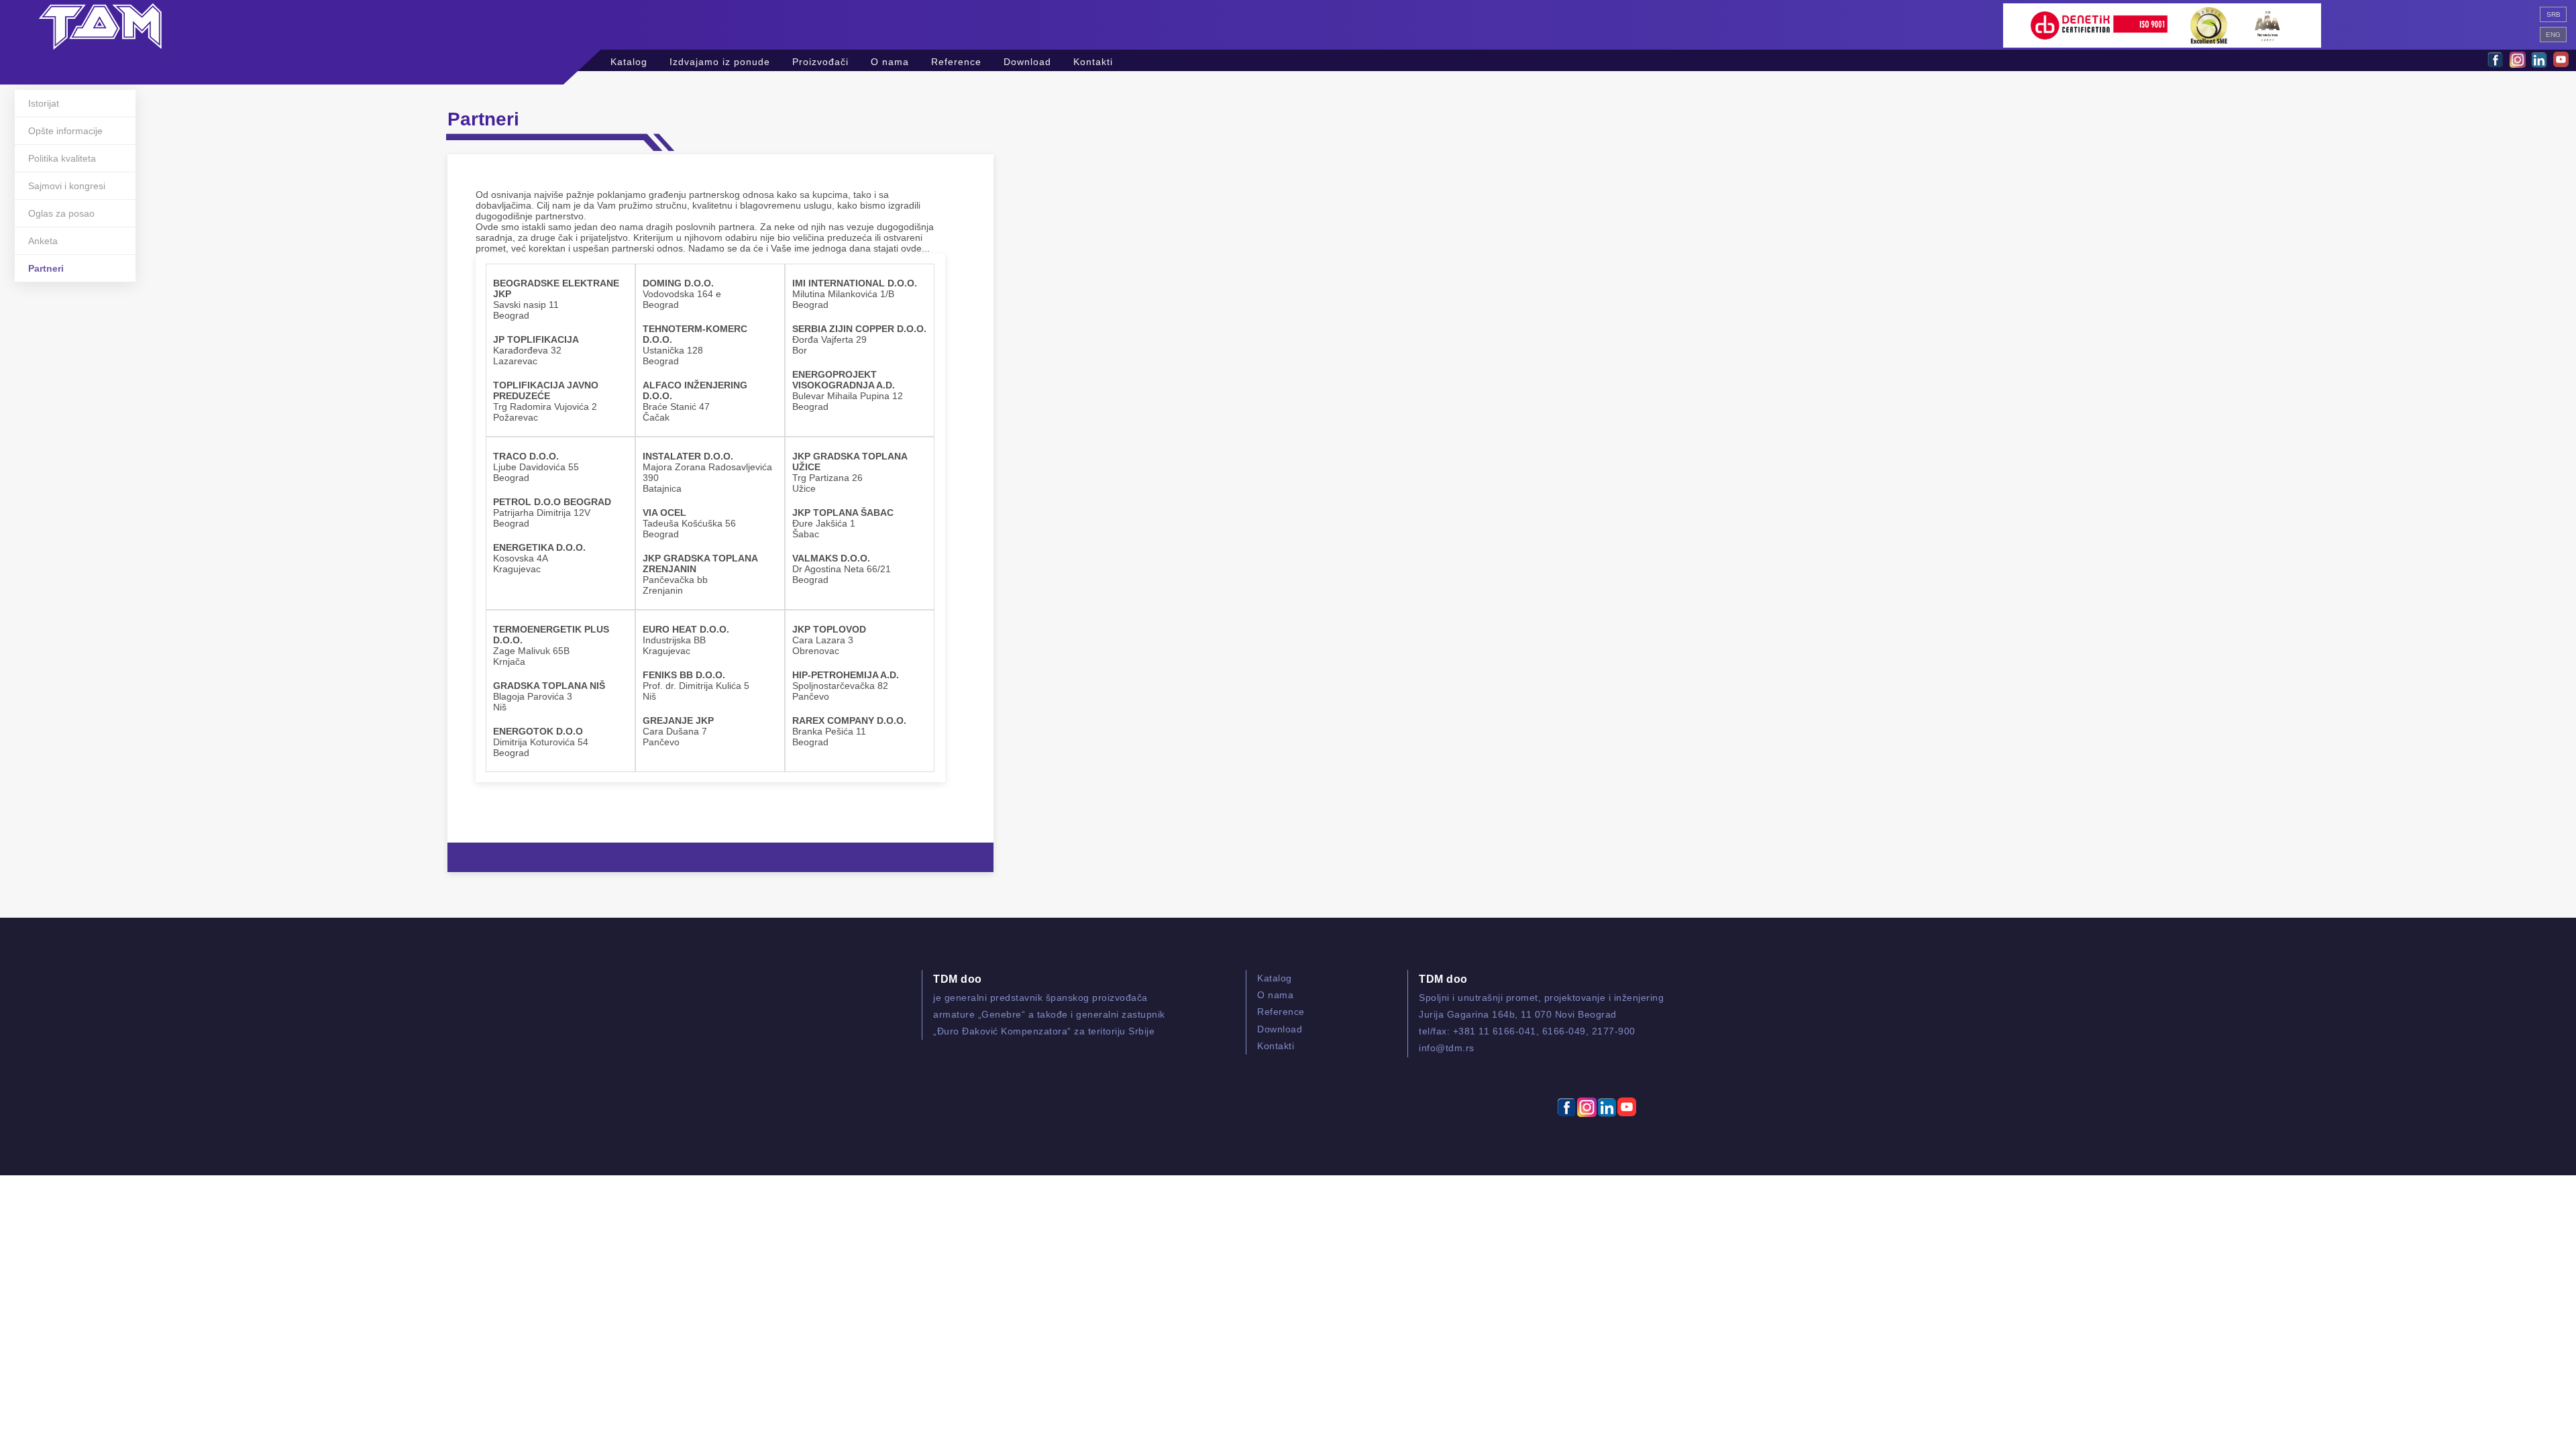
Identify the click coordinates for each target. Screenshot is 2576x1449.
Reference (956, 60)
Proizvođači (820, 60)
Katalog (629, 60)
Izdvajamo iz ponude (720, 60)
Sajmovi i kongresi (67, 186)
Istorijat (44, 103)
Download (1027, 60)
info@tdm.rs (1447, 1048)
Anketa (43, 241)
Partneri (46, 268)
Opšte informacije (65, 131)
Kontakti (1093, 60)
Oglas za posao (61, 213)
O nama (890, 60)
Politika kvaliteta (62, 158)
